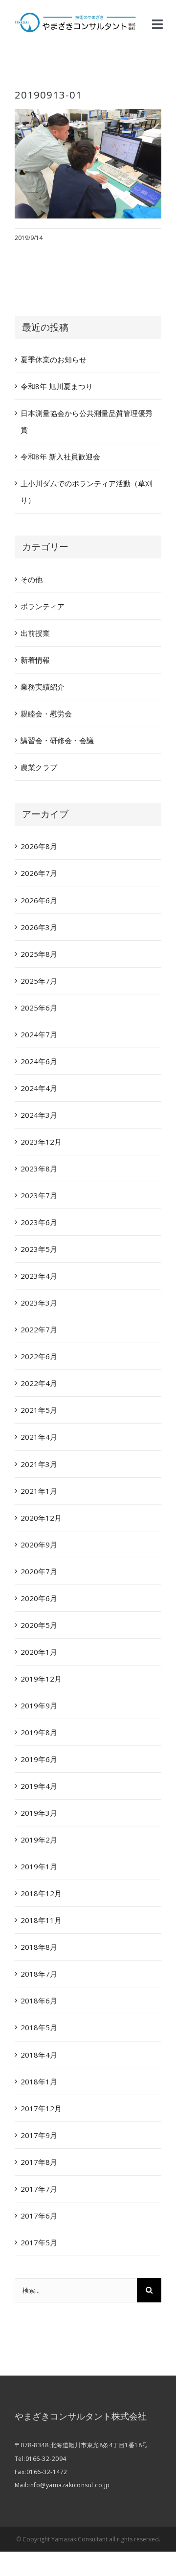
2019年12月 (41, 1679)
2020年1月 (39, 1652)
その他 (32, 579)
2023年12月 (41, 1142)
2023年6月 (39, 1222)
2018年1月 (39, 2081)
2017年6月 (39, 2216)
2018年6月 (39, 2001)
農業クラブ (39, 767)
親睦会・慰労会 (46, 713)
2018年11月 (41, 1920)
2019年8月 (39, 1732)
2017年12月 (41, 2108)
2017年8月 (39, 2162)
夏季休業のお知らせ (54, 359)
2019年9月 (39, 1705)
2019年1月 (39, 1866)
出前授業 (35, 633)
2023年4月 (39, 1276)
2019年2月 (39, 1840)
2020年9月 (39, 1545)
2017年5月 (39, 2242)
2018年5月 (39, 2027)
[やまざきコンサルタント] (75, 16)
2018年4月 (39, 2055)
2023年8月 (39, 1169)
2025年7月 (39, 981)
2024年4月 (39, 1088)
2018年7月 (39, 1974)
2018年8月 (39, 1947)
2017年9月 (39, 2135)
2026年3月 (39, 927)
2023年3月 (39, 1303)
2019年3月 (39, 1813)
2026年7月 (39, 873)
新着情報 (35, 660)
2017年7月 (39, 2189)
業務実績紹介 (43, 687)
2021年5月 (39, 1410)
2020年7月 (39, 1571)
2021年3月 (39, 1464)
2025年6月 (39, 1008)
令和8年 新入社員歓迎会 (60, 456)
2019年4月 (39, 1786)
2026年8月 (39, 846)
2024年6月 (39, 1061)
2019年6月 (39, 1759)
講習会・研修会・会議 (57, 740)
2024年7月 (39, 1034)
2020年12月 (41, 1518)
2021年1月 (39, 1491)
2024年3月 (39, 1115)
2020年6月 (39, 1598)
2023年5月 (39, 1249)
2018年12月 (41, 1893)
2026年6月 (39, 900)
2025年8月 (39, 954)
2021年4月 (39, 1437)
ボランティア (43, 606)
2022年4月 (39, 1383)
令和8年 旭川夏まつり (57, 386)
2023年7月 (39, 1195)
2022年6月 (39, 1356)
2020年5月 (39, 1625)
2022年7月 (39, 1329)
